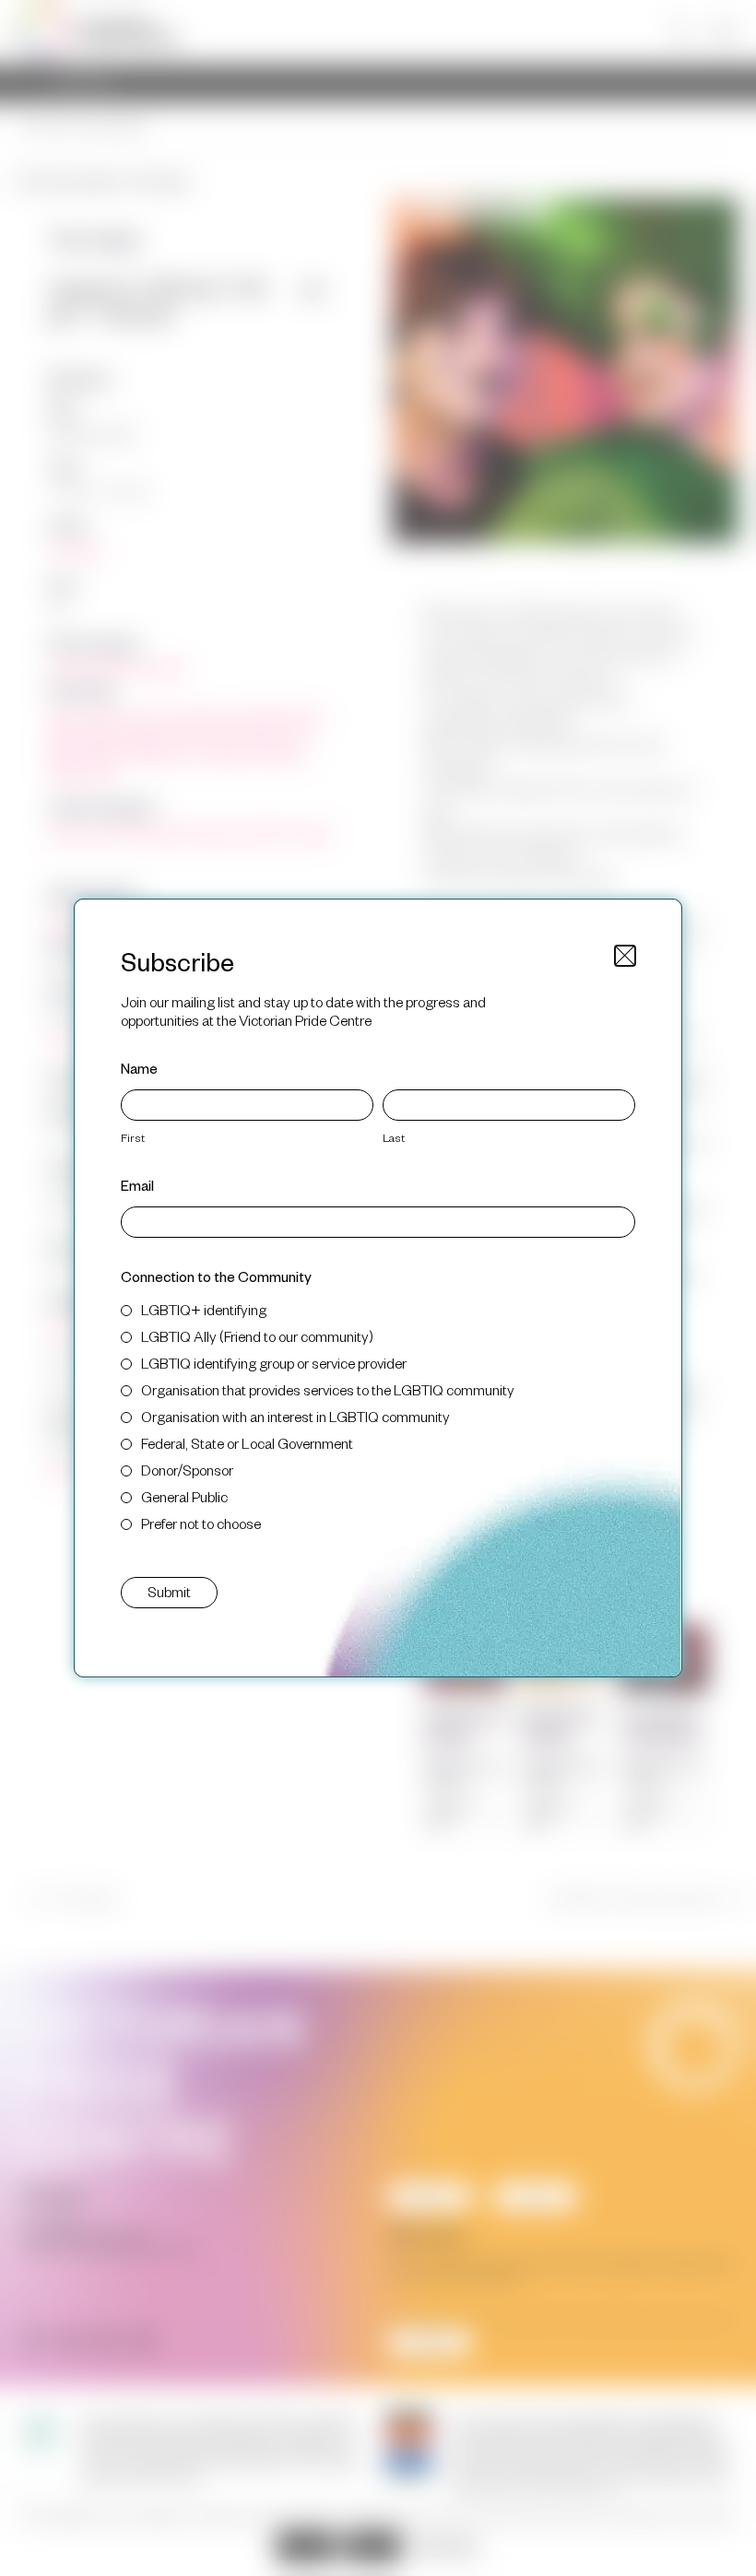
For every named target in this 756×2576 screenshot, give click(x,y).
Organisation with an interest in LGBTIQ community (295, 1416)
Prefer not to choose (201, 1523)
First (133, 1137)
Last (394, 1137)
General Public (184, 1496)
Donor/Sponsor (187, 1470)
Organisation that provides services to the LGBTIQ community (328, 1389)
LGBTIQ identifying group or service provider (274, 1363)
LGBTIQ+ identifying (204, 1309)
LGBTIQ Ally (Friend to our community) (257, 1336)
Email (137, 1185)
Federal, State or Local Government (247, 1443)
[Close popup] (625, 956)
